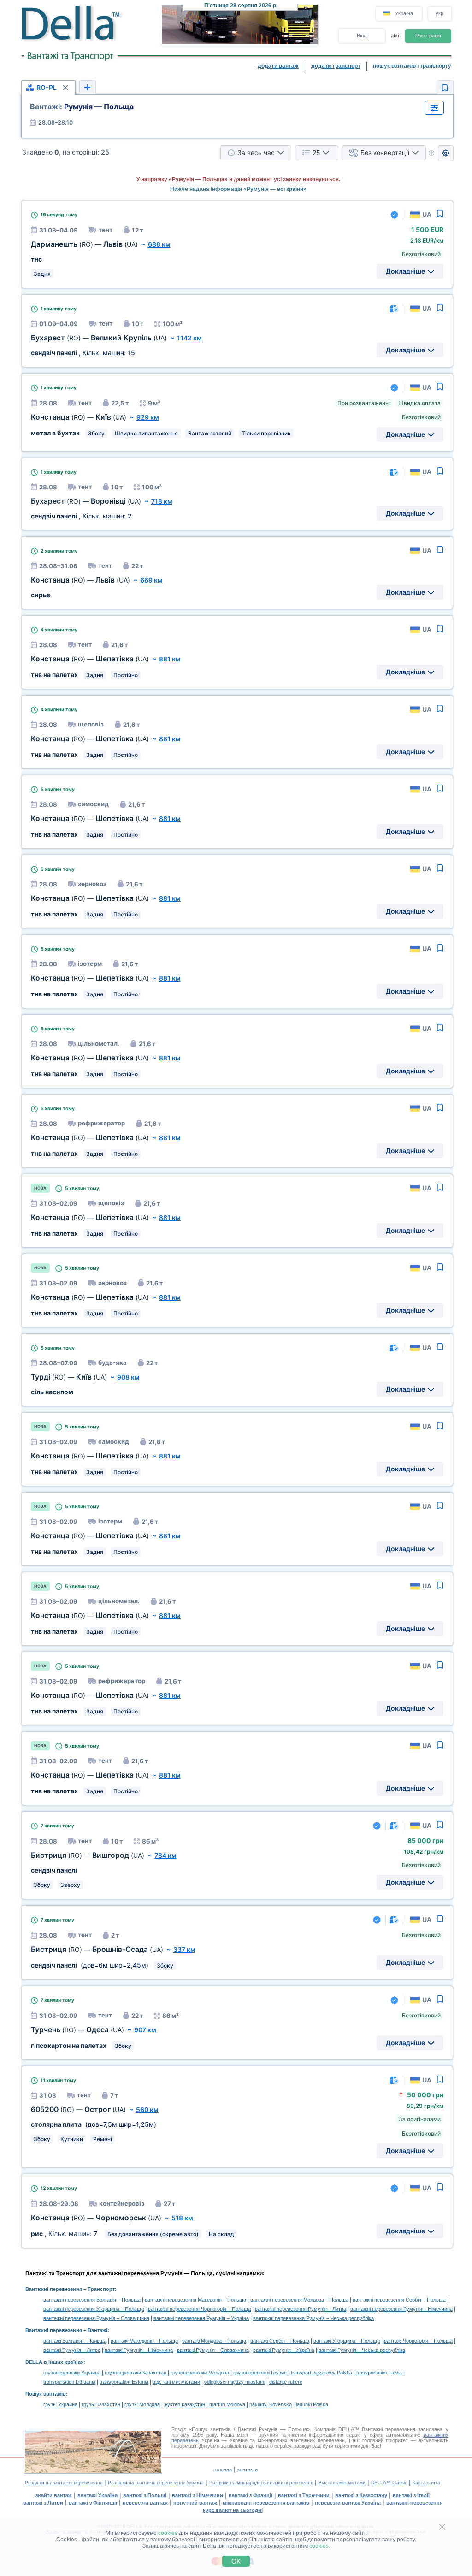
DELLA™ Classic (389, 2483)
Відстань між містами (342, 2483)
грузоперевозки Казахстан (136, 2373)
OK (236, 2561)
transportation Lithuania (69, 2382)
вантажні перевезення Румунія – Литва (301, 2309)
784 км (165, 1855)
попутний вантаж (195, 2503)
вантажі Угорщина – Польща (347, 2341)
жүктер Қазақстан (185, 2404)
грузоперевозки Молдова (200, 2373)
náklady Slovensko (271, 2404)
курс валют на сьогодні (233, 2510)
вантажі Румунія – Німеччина (139, 2350)
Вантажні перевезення (54, 2289)
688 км (159, 244)
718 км (162, 501)
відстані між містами (176, 2382)
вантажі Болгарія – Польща (75, 2341)
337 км (184, 1949)
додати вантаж (278, 66)
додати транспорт (336, 66)
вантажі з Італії (411, 2495)
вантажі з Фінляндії (93, 2503)
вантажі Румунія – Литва (72, 2350)
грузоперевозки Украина (72, 2373)
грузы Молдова (142, 2404)
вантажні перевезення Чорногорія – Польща (199, 2309)
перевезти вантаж (145, 2503)
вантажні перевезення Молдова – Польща (299, 2300)
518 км (182, 2218)
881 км (170, 659)
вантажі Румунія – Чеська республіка (362, 2350)
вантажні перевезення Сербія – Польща (399, 2300)
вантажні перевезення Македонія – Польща (195, 2300)
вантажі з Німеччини (198, 2495)
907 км (145, 2030)
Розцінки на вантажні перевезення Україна (156, 2483)
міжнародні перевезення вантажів (266, 2503)
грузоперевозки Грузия (260, 2373)
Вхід (362, 36)
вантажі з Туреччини (304, 2495)
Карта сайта (426, 2483)
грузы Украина (60, 2404)
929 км (148, 417)
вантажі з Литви (43, 2503)
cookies (168, 2533)
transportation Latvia (379, 2373)
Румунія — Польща (82, 107)
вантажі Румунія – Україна (284, 2350)
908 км (128, 1377)
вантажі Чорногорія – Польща (418, 2341)
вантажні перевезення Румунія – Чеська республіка (313, 2318)
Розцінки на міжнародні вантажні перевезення (261, 2483)
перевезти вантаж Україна (348, 2503)
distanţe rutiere (286, 2382)
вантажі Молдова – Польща (214, 2341)
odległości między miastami (235, 2382)
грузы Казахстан (101, 2404)
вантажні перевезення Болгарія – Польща (92, 2300)
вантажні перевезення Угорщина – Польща (94, 2309)
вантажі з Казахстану (361, 2495)
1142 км (189, 338)
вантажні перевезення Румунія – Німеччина (401, 2309)
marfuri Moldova (227, 2404)
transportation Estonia (124, 2382)
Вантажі (97, 2330)
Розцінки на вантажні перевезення (64, 2483)
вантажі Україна (97, 2495)
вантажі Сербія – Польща (280, 2341)
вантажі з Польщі (145, 2495)
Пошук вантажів (46, 2394)
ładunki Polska (312, 2404)
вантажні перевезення (414, 2503)
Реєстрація (428, 36)
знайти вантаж (54, 2495)
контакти (248, 2469)
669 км (151, 580)
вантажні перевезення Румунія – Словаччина (96, 2318)
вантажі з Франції (251, 2495)
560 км (147, 2109)
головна (223, 2469)
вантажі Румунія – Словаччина (213, 2350)
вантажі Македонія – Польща (144, 2341)
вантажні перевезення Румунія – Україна (201, 2318)
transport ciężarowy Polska (322, 2373)
